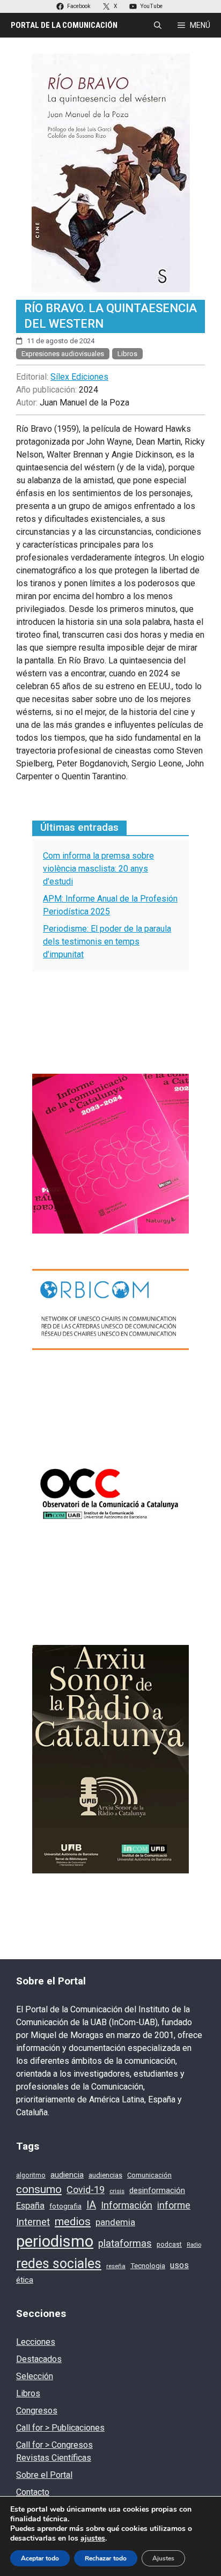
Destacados (39, 2359)
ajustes (93, 2538)
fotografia (65, 2206)
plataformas (125, 2243)
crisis (117, 2191)
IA (91, 2205)
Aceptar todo (40, 2558)
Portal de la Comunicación (64, 25)
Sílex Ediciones (79, 377)
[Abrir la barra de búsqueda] (158, 25)
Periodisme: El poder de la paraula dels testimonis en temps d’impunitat (107, 942)
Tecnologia (148, 2266)
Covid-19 (86, 2190)
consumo (39, 2189)
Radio (194, 2245)
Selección (35, 2376)
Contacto (33, 2492)
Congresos (37, 2411)
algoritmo (31, 2175)
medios (73, 2221)
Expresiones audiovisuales (63, 354)
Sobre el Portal (44, 2475)
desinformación (157, 2190)
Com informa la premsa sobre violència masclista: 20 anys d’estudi (98, 869)
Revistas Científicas (54, 2458)
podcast (169, 2245)
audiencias (105, 2175)
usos (179, 2265)
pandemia (115, 2222)
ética (25, 2280)
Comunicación (149, 2175)
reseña (116, 2266)
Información (127, 2205)
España (30, 2206)
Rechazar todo (106, 2558)
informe (174, 2205)
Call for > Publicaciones (60, 2428)
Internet (33, 2222)
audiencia (67, 2175)
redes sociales (59, 2264)
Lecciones (36, 2342)
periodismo (55, 2241)
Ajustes (163, 2558)
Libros (127, 354)
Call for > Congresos (54, 2445)
